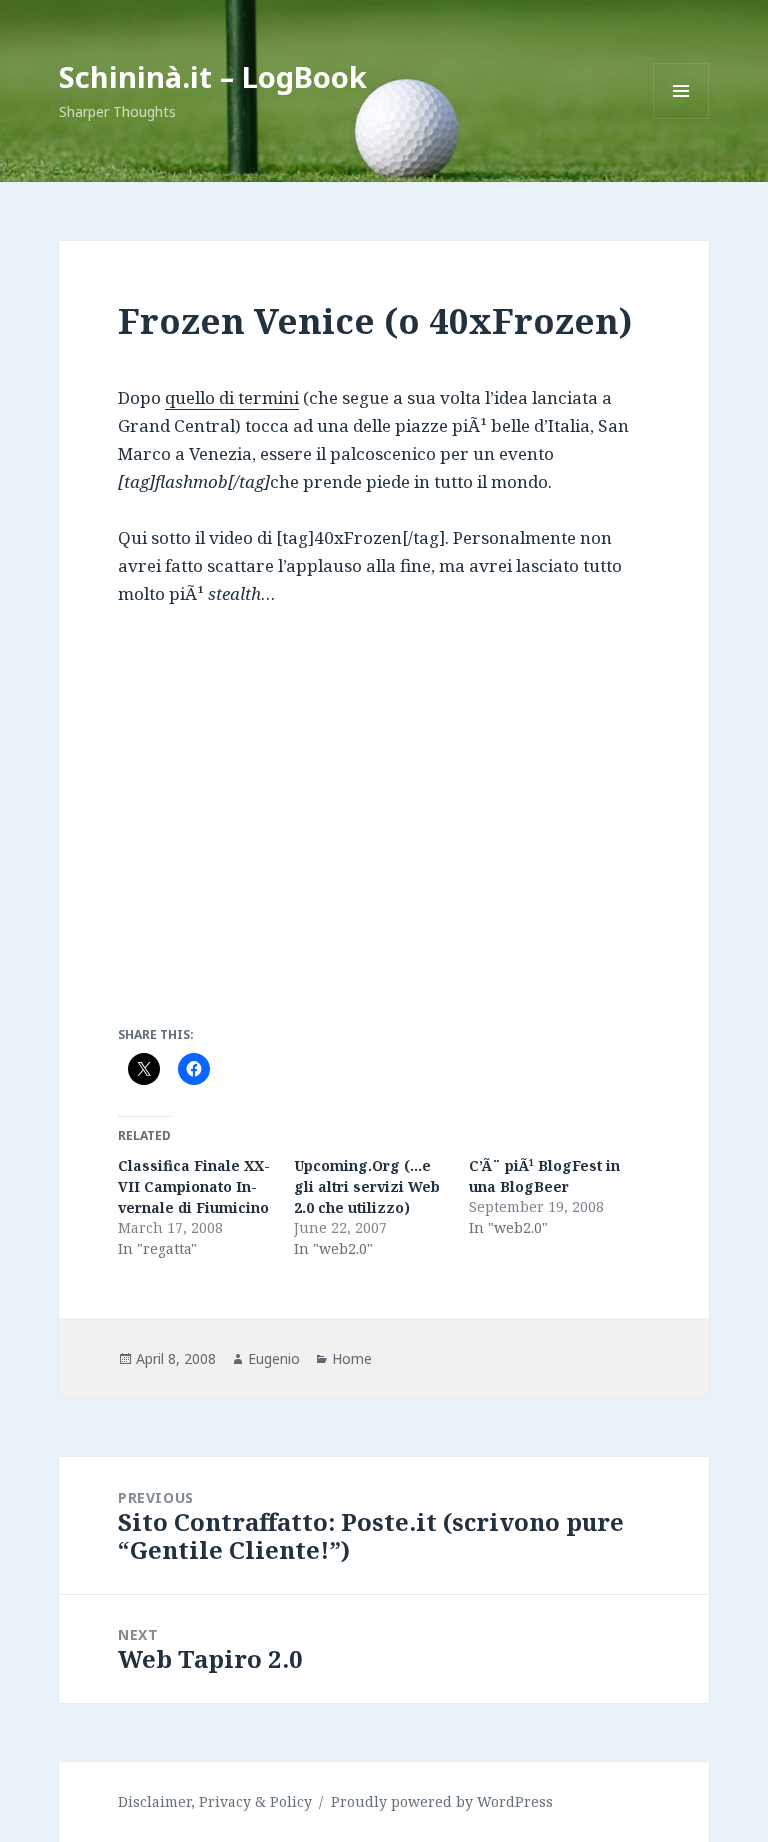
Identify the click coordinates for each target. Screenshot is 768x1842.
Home (352, 1358)
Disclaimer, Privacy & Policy (215, 1801)
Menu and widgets (681, 118)
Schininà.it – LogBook (213, 76)
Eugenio (274, 1358)
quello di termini (232, 397)
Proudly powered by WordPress (442, 1801)
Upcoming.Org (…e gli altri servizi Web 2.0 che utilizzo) (367, 1186)
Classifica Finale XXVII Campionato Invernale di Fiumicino (194, 1186)
